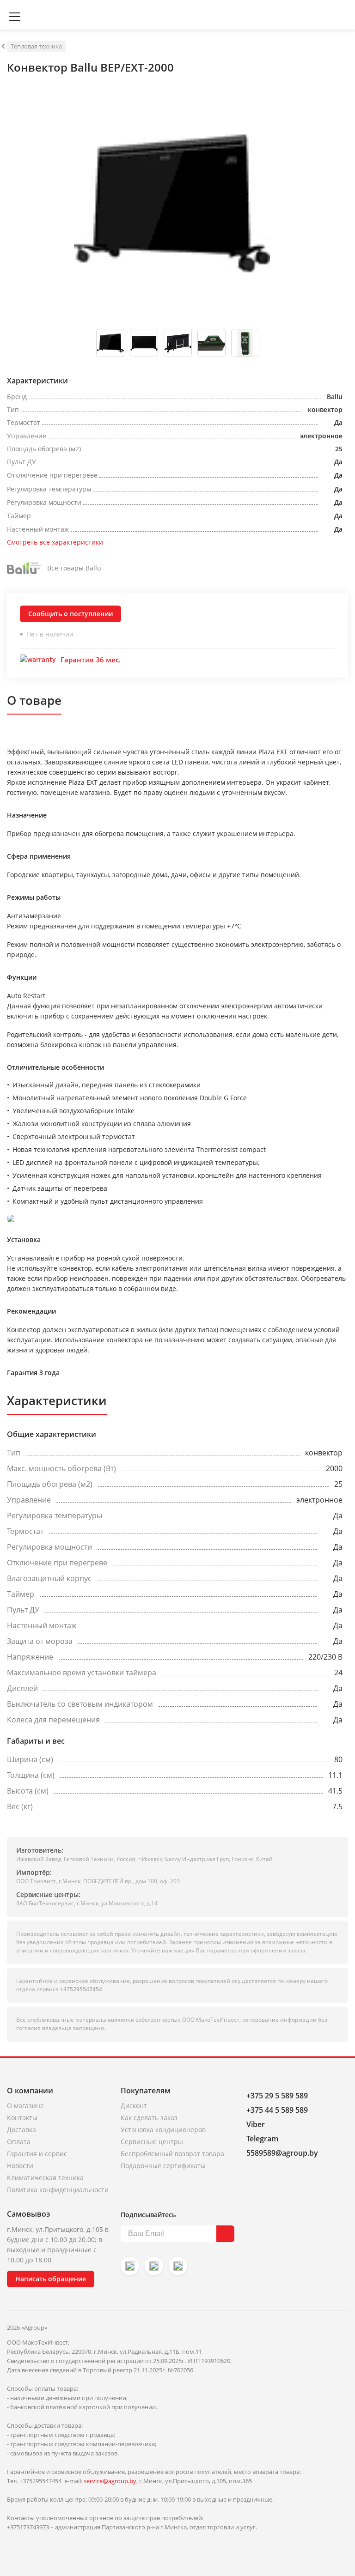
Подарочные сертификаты (163, 2166)
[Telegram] (178, 2266)
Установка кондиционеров (163, 2130)
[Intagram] (130, 2266)
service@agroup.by (110, 2481)
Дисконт (134, 2106)
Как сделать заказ (149, 2118)
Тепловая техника (36, 46)
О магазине (25, 2106)
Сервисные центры (152, 2142)
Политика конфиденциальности (58, 2190)
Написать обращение (51, 2279)
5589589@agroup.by (282, 2153)
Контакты (22, 2118)
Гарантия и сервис (37, 2154)
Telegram (262, 2139)
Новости (20, 2166)
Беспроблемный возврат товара (172, 2154)
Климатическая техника (45, 2178)
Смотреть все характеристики (55, 542)
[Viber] (154, 2266)
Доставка (21, 2130)
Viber (256, 2124)
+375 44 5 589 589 (277, 2110)
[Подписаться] (225, 2234)
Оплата (19, 2142)
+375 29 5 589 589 (277, 2096)
